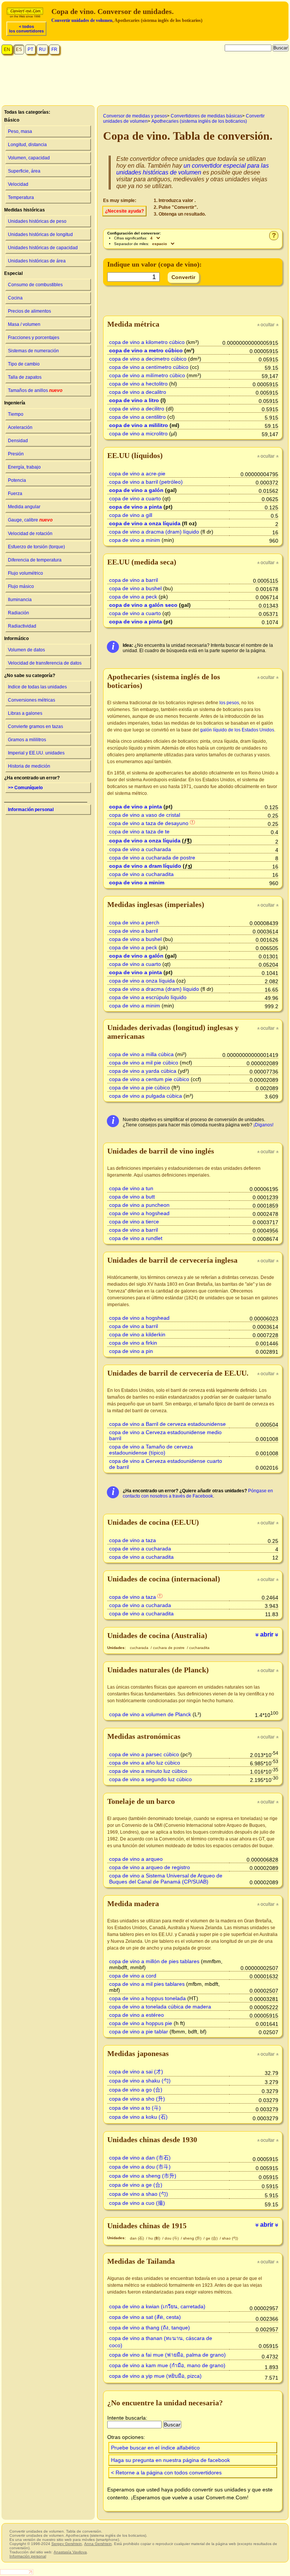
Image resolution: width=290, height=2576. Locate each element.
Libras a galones (25, 713)
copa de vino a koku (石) (138, 2117)
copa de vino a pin (131, 1351)
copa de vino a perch (134, 922)
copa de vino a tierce (134, 1222)
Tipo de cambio (24, 364)
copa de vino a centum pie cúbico (149, 1079)
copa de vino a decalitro (138, 392)
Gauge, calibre (30, 520)
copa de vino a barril (133, 580)
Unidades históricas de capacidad (43, 248)
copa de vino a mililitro (139, 425)
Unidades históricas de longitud (40, 234)
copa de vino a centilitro (137, 417)
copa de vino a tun (131, 1188)
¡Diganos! (263, 1125)
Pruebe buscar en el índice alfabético (155, 2448)
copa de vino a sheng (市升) (143, 2176)
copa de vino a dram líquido (145, 866)
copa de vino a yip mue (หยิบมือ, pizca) (155, 2376)
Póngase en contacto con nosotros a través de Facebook (198, 1493)
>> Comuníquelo (25, 788)
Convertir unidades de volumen (82, 20)
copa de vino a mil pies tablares (147, 1984)
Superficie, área (24, 171)
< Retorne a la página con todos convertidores (166, 2473)
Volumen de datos (26, 650)
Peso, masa (20, 131)
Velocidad (18, 184)
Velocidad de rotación (30, 534)
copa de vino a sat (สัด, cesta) (145, 2317)
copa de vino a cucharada (140, 849)
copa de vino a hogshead (139, 1213)
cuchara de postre (169, 1648)
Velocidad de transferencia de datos (45, 663)
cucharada (140, 1648)
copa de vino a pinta (136, 507)
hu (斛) (155, 2238)
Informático (16, 639)
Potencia (17, 480)
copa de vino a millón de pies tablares (154, 1961)
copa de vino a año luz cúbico (145, 1763)
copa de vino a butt (132, 1197)
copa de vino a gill (131, 515)
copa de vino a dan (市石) (140, 2158)
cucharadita (199, 1648)
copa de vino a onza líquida (145, 523)
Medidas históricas (25, 210)
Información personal (31, 810)
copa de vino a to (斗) (135, 2108)
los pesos (229, 703)
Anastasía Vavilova (70, 2552)
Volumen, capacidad (29, 158)
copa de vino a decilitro (137, 409)
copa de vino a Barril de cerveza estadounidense (167, 1424)
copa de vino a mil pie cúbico (144, 1063)
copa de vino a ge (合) (136, 2185)
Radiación (19, 613)
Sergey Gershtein (67, 2544)
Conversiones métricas (32, 700)
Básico (12, 120)
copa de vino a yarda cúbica (143, 1071)
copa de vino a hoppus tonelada (147, 1998)
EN (7, 49)
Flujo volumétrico (25, 573)
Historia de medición (29, 766)
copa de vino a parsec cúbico (144, 1754)
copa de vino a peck (133, 597)
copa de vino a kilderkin (137, 1334)
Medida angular (24, 507)
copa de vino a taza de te (139, 831)
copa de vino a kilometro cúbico (147, 342)
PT (30, 49)
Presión (16, 454)
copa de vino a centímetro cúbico (149, 367)
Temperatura (21, 197)
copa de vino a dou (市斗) (140, 2167)
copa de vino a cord (133, 1976)
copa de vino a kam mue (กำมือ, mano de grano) (167, 2365)
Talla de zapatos (25, 377)
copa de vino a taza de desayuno (149, 823)
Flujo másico (21, 586)
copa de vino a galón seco (143, 605)
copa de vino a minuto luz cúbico (148, 1771)
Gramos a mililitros (27, 740)
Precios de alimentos (29, 311)
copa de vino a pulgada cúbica (146, 1096)
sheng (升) (193, 2238)
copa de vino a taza (133, 1540)
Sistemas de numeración (33, 351)
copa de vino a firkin (133, 1343)
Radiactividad (22, 626)
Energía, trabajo (24, 467)
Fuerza (15, 494)
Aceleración (20, 427)
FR (54, 49)
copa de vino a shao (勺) (139, 2194)
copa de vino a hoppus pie (141, 2023)
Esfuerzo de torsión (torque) (36, 547)
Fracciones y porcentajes (34, 338)
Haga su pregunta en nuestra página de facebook (170, 2460)
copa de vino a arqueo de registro (150, 1867)
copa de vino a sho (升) (137, 2099)
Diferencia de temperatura (35, 560)
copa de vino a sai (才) (136, 2072)
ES (19, 49)
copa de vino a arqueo (136, 1859)
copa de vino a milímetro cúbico (147, 375)
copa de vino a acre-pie (137, 474)
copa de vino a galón (136, 490)
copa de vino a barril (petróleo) (146, 482)
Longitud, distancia (27, 145)
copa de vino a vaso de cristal (145, 815)
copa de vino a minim (135, 540)
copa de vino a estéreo (137, 2015)
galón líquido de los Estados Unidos (237, 730)
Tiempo (16, 414)
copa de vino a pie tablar (139, 2031)
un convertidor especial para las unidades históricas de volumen (193, 169)
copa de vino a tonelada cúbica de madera (160, 2007)
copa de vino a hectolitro (138, 384)
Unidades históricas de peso (37, 221)
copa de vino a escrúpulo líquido (148, 997)
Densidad (18, 441)
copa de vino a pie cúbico (140, 1087)
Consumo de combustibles (35, 285)
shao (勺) (230, 2238)
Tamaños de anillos (35, 390)
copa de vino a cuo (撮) (137, 2203)
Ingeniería (15, 403)
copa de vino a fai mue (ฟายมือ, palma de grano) (167, 2355)
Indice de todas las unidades (37, 687)
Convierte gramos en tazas (35, 727)
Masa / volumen (24, 324)
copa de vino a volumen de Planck (150, 1714)
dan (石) (137, 2238)
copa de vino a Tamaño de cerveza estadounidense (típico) (151, 1450)
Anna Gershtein (98, 2544)
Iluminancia (20, 600)
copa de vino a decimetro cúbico (148, 359)
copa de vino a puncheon (139, 1205)
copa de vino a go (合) (136, 2090)
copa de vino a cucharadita (141, 874)
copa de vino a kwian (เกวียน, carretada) (157, 2306)
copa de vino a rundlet (136, 1238)
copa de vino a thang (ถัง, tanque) (150, 2328)
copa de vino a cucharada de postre (152, 858)
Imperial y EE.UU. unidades (36, 753)
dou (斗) (172, 2238)
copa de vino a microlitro (138, 433)
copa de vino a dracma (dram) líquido (154, 532)
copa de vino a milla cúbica (141, 1054)
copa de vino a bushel (135, 588)
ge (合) (212, 2238)
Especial (13, 273)
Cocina (15, 298)
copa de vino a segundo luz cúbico (150, 1779)
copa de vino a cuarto (135, 498)
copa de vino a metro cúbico (146, 350)
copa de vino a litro (134, 400)
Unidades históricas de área (37, 261)
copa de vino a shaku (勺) (140, 2081)
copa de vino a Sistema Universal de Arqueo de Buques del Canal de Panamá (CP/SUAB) (166, 1879)
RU (42, 49)
